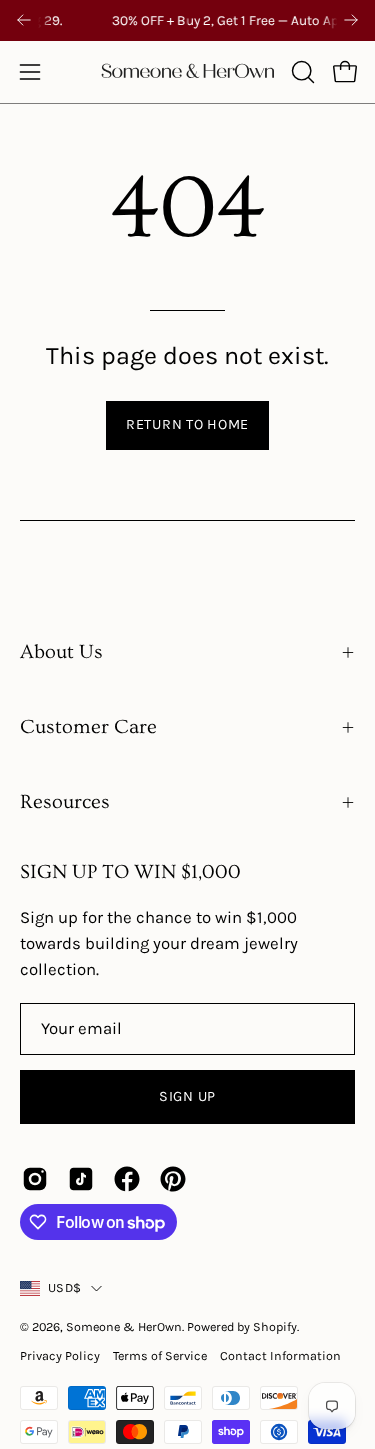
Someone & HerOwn (124, 1326)
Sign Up (187, 1096)
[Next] (351, 20)
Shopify (275, 1326)
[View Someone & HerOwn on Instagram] (35, 1179)
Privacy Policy (60, 1355)
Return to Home (187, 424)
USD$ (64, 1287)
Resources (65, 802)
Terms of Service (160, 1355)
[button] (301, 72)
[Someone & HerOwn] (188, 72)
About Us (61, 652)
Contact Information (280, 1355)
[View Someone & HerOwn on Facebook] (127, 1179)
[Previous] (24, 20)
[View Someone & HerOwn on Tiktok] (81, 1179)
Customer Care (88, 727)
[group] (187, 20)
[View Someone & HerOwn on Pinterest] (173, 1179)
